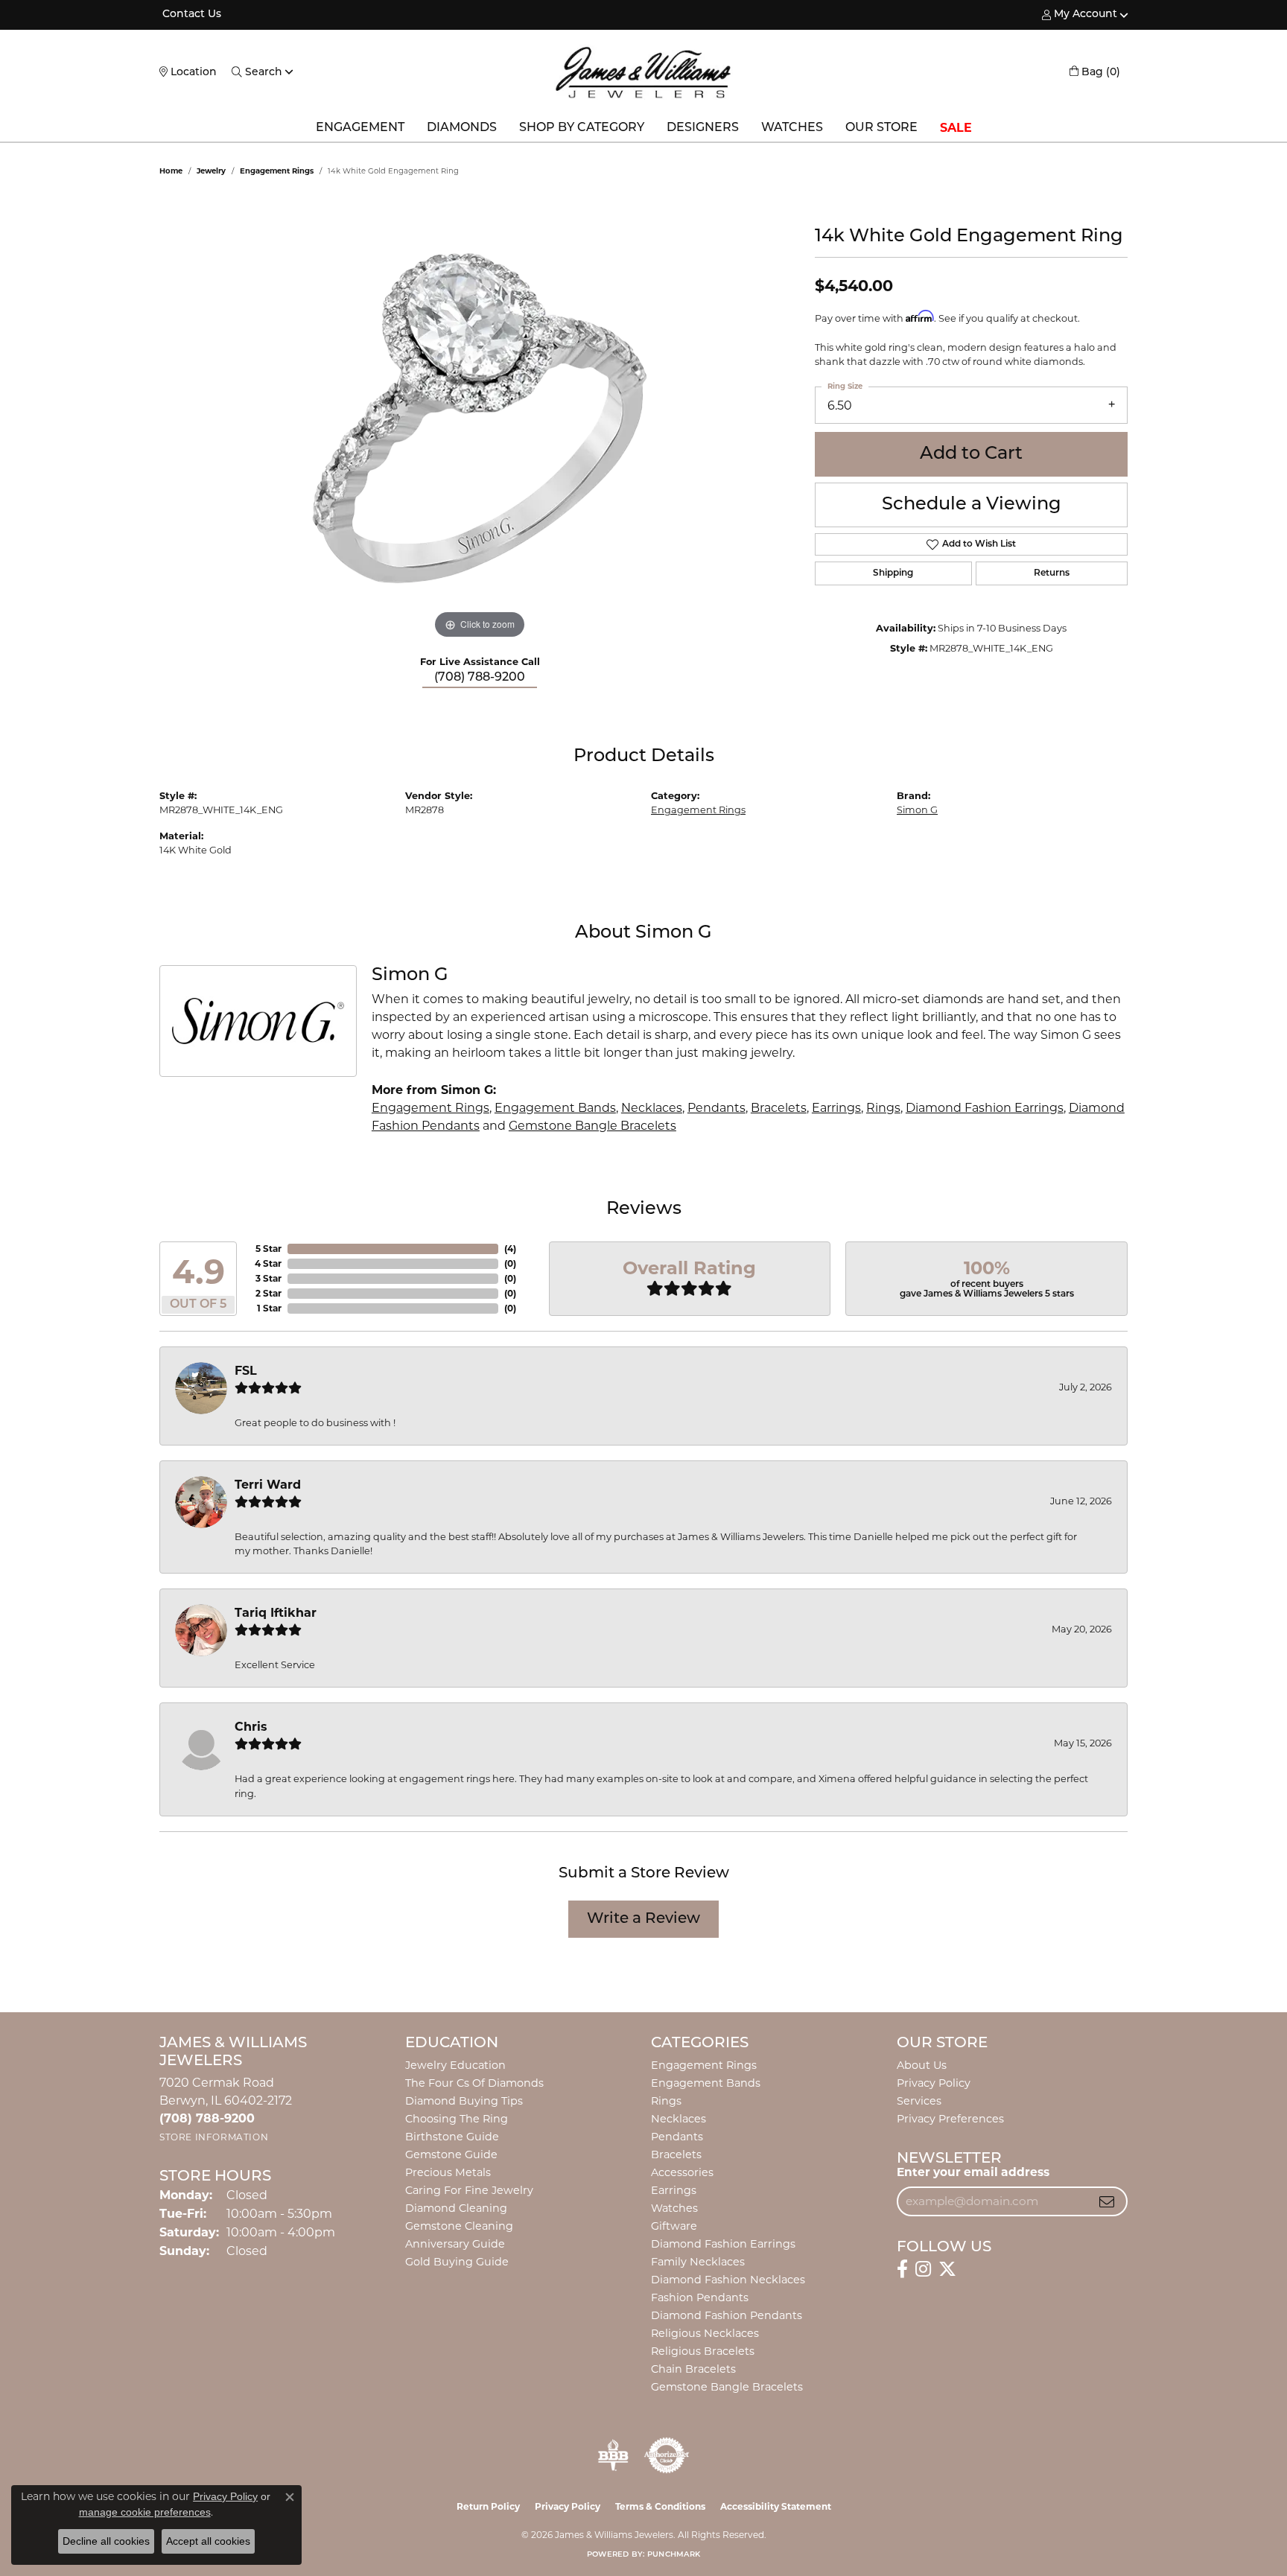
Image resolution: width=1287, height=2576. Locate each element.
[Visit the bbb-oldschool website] (613, 2455)
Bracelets (779, 1108)
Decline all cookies (106, 2541)
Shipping (893, 573)
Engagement (360, 128)
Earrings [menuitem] (674, 2190)
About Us (922, 2065)
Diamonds (462, 128)
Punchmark (674, 2555)
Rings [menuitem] (666, 2101)
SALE (956, 128)
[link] (190, 15)
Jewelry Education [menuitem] (455, 2065)
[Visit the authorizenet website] (667, 2455)
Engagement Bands (555, 1108)
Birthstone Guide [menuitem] (452, 2137)
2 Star (268, 1293)
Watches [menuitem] (674, 2208)
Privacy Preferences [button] (950, 2119)
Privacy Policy (934, 2083)
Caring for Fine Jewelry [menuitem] (469, 2190)
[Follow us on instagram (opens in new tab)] (923, 2269)
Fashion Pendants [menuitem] (700, 2297)
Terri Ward (268, 1485)
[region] (480, 419)
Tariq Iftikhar (276, 1613)
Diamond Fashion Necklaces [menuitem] (728, 2280)
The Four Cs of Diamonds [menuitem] (474, 2083)
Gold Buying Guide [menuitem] (457, 2262)
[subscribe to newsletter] (1107, 2201)
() (510, 1249)
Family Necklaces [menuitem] (698, 2262)
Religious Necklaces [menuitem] (705, 2333)
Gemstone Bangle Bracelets (592, 1126)
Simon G (917, 810)
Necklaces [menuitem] (679, 2119)
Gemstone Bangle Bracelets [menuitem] (727, 2387)
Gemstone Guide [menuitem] (451, 2154)
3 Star (268, 1278)
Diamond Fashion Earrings (985, 1108)
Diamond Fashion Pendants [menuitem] (727, 2315)
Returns (1052, 573)
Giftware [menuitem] (674, 2226)
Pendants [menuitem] (677, 2137)
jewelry (211, 171)
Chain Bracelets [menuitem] (693, 2369)
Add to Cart (971, 454)
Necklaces (652, 1108)
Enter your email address (973, 2172)
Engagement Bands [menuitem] (706, 2083)
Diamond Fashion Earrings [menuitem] (723, 2244)
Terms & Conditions (660, 2506)
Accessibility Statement (776, 2506)
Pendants (716, 1108)
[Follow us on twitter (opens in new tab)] (947, 2269)
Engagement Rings (277, 171)
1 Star (269, 1308)
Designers (703, 128)
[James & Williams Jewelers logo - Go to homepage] (643, 72)
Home (171, 171)
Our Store (881, 128)
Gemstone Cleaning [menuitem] (459, 2226)
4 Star (268, 1263)
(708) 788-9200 (480, 678)
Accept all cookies (208, 2541)
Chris (251, 1727)
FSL (246, 1371)
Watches (792, 128)
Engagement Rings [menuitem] (704, 2065)
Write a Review (643, 1919)
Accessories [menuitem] (682, 2172)
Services (919, 2101)
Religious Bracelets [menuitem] (703, 2351)
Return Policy (488, 2506)
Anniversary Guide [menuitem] (455, 2244)
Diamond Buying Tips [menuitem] (464, 2101)
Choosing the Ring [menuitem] (457, 2119)
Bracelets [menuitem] (676, 2154)
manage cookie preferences (145, 2512)
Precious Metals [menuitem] (448, 2172)
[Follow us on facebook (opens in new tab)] (902, 2269)
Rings (883, 1108)
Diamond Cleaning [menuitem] (456, 2208)
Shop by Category (582, 128)
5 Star (268, 1249)
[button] (1080, 15)
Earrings (836, 1108)
